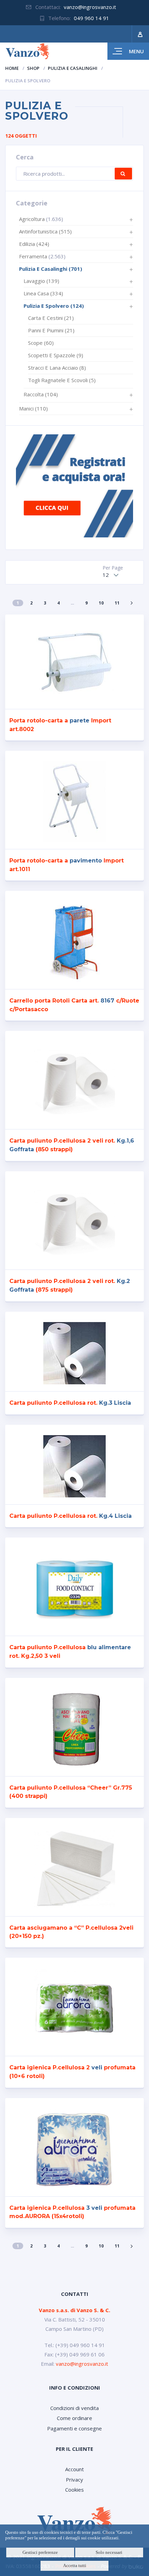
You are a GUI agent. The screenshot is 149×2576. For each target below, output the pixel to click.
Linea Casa (43, 293)
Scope (41, 343)
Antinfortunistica (45, 231)
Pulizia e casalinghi (73, 68)
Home (12, 68)
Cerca (123, 174)
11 (117, 603)
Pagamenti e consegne (74, 2428)
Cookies (74, 2490)
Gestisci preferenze (40, 2552)
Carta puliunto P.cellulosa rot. (70, 1403)
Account (74, 2469)
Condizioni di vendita (74, 2408)
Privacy (74, 2480)
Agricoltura (32, 219)
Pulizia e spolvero (54, 306)
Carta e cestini (51, 318)
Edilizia (34, 244)
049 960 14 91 (91, 18)
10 (101, 603)
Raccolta (41, 394)
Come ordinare (74, 2418)
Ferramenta (33, 256)
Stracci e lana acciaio (57, 368)
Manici (33, 408)
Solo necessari (109, 2552)
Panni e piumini (51, 330)
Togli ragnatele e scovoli (62, 380)
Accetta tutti (75, 2565)
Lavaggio (41, 281)
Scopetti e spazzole (56, 355)
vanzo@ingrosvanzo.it (90, 7)
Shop (33, 68)
